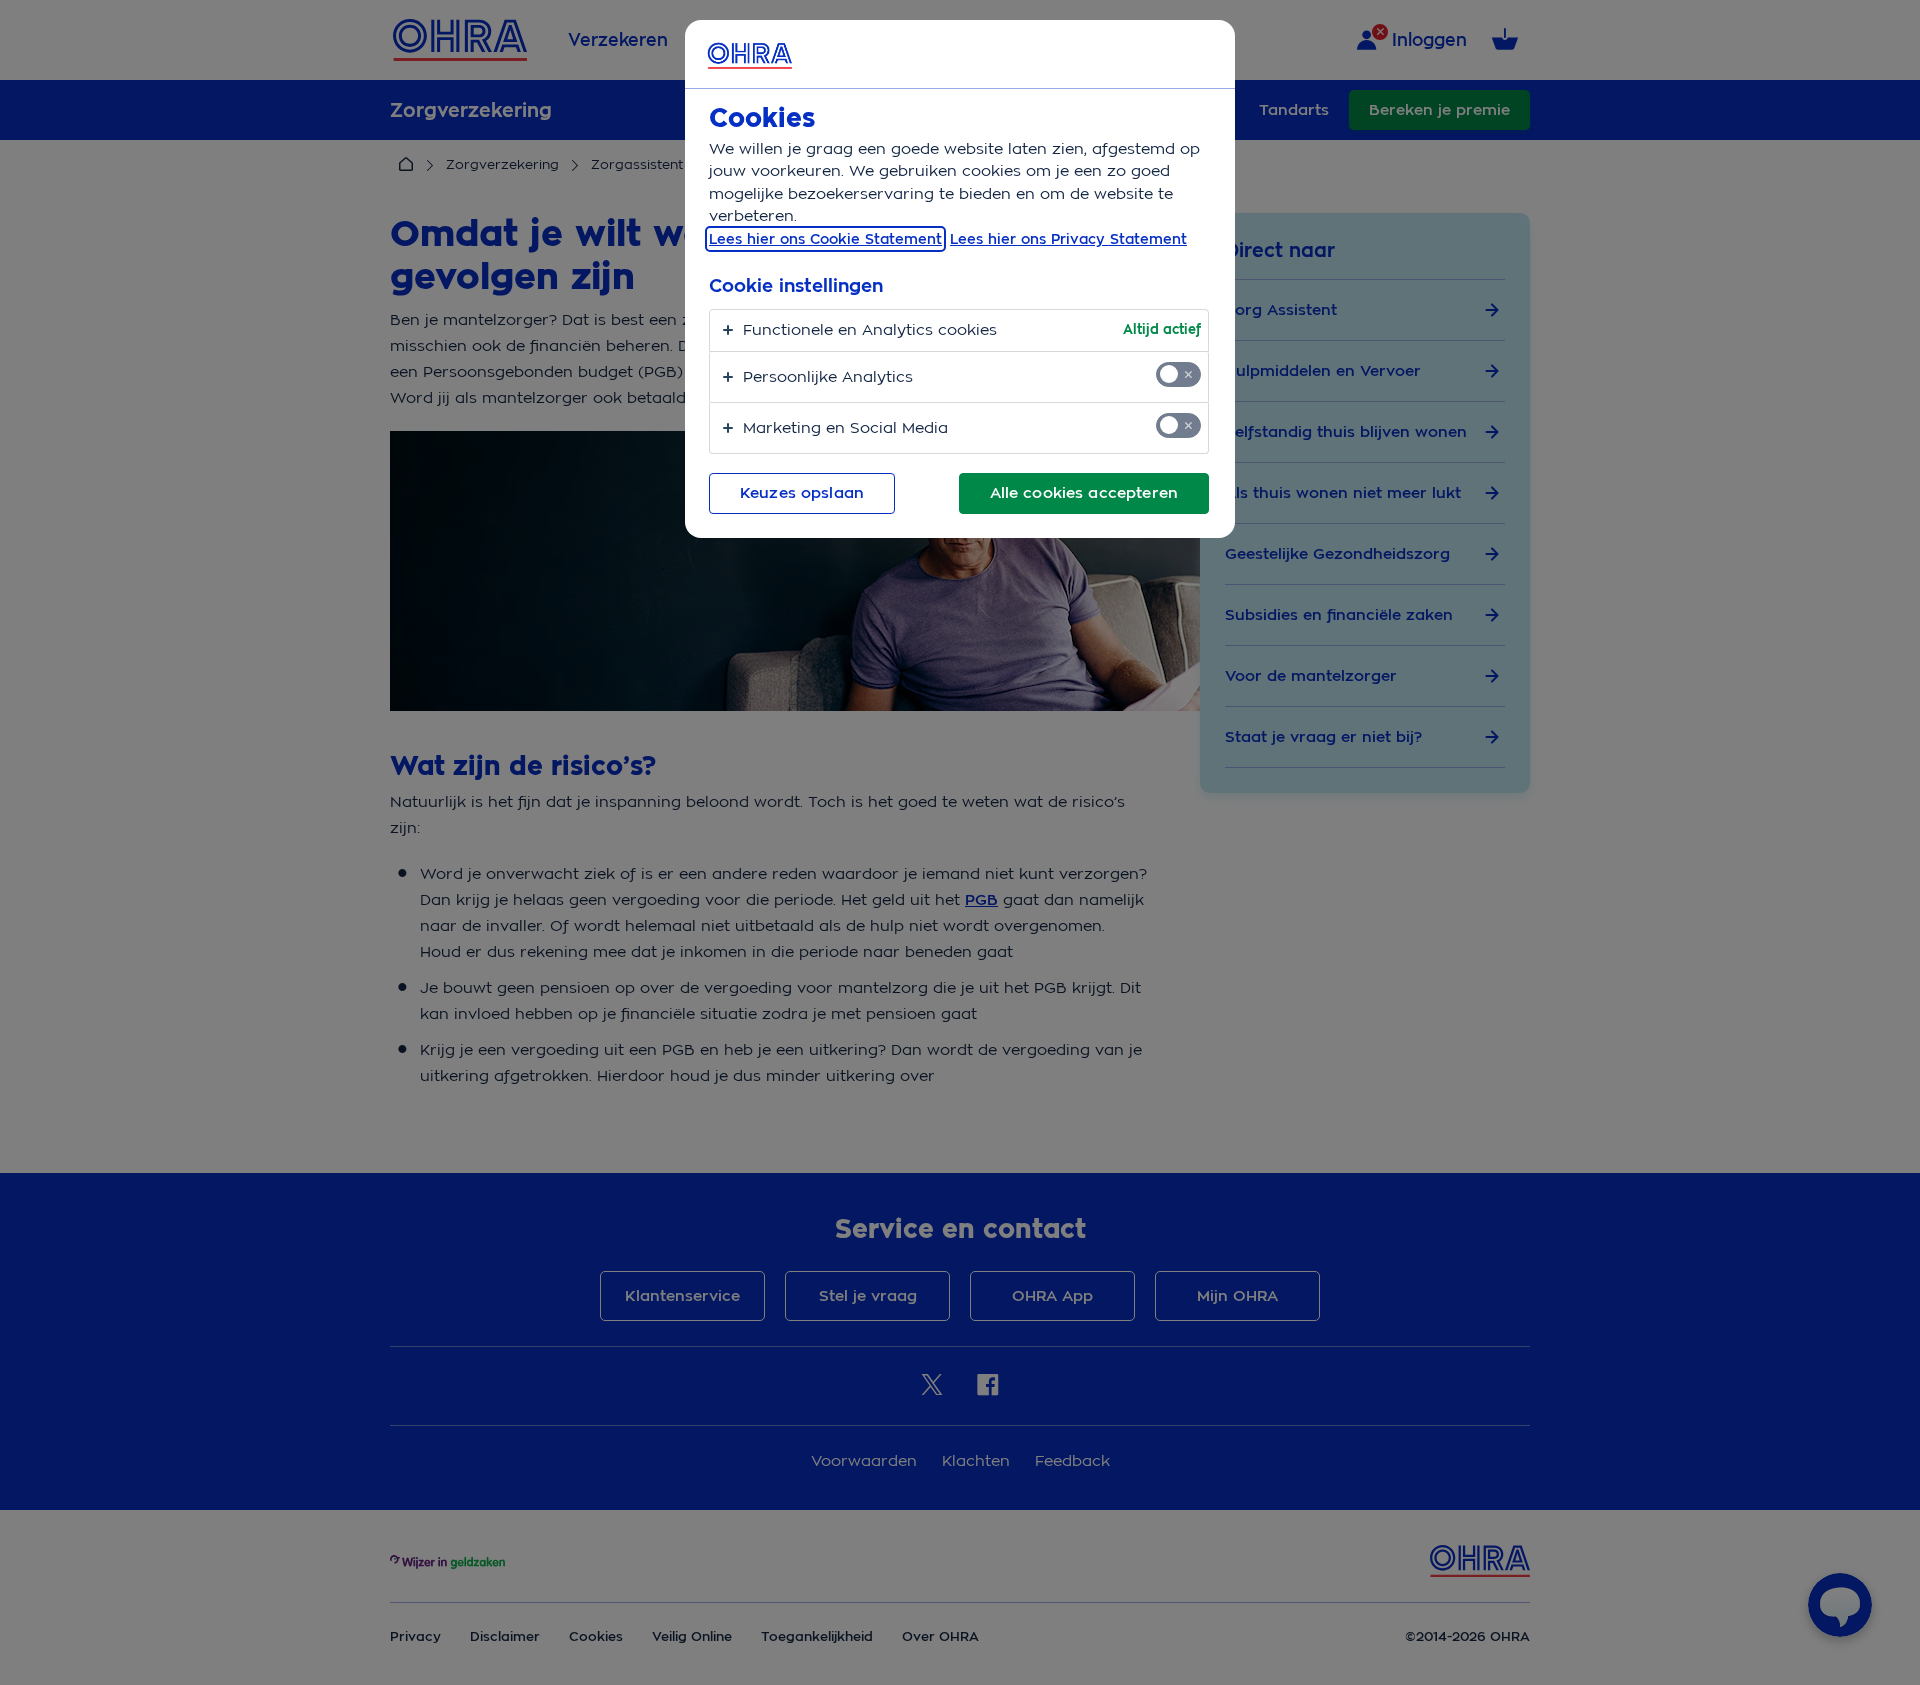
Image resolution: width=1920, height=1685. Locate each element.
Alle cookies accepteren (1084, 493)
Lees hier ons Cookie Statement (825, 239)
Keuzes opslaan (802, 493)
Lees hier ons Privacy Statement (1068, 239)
